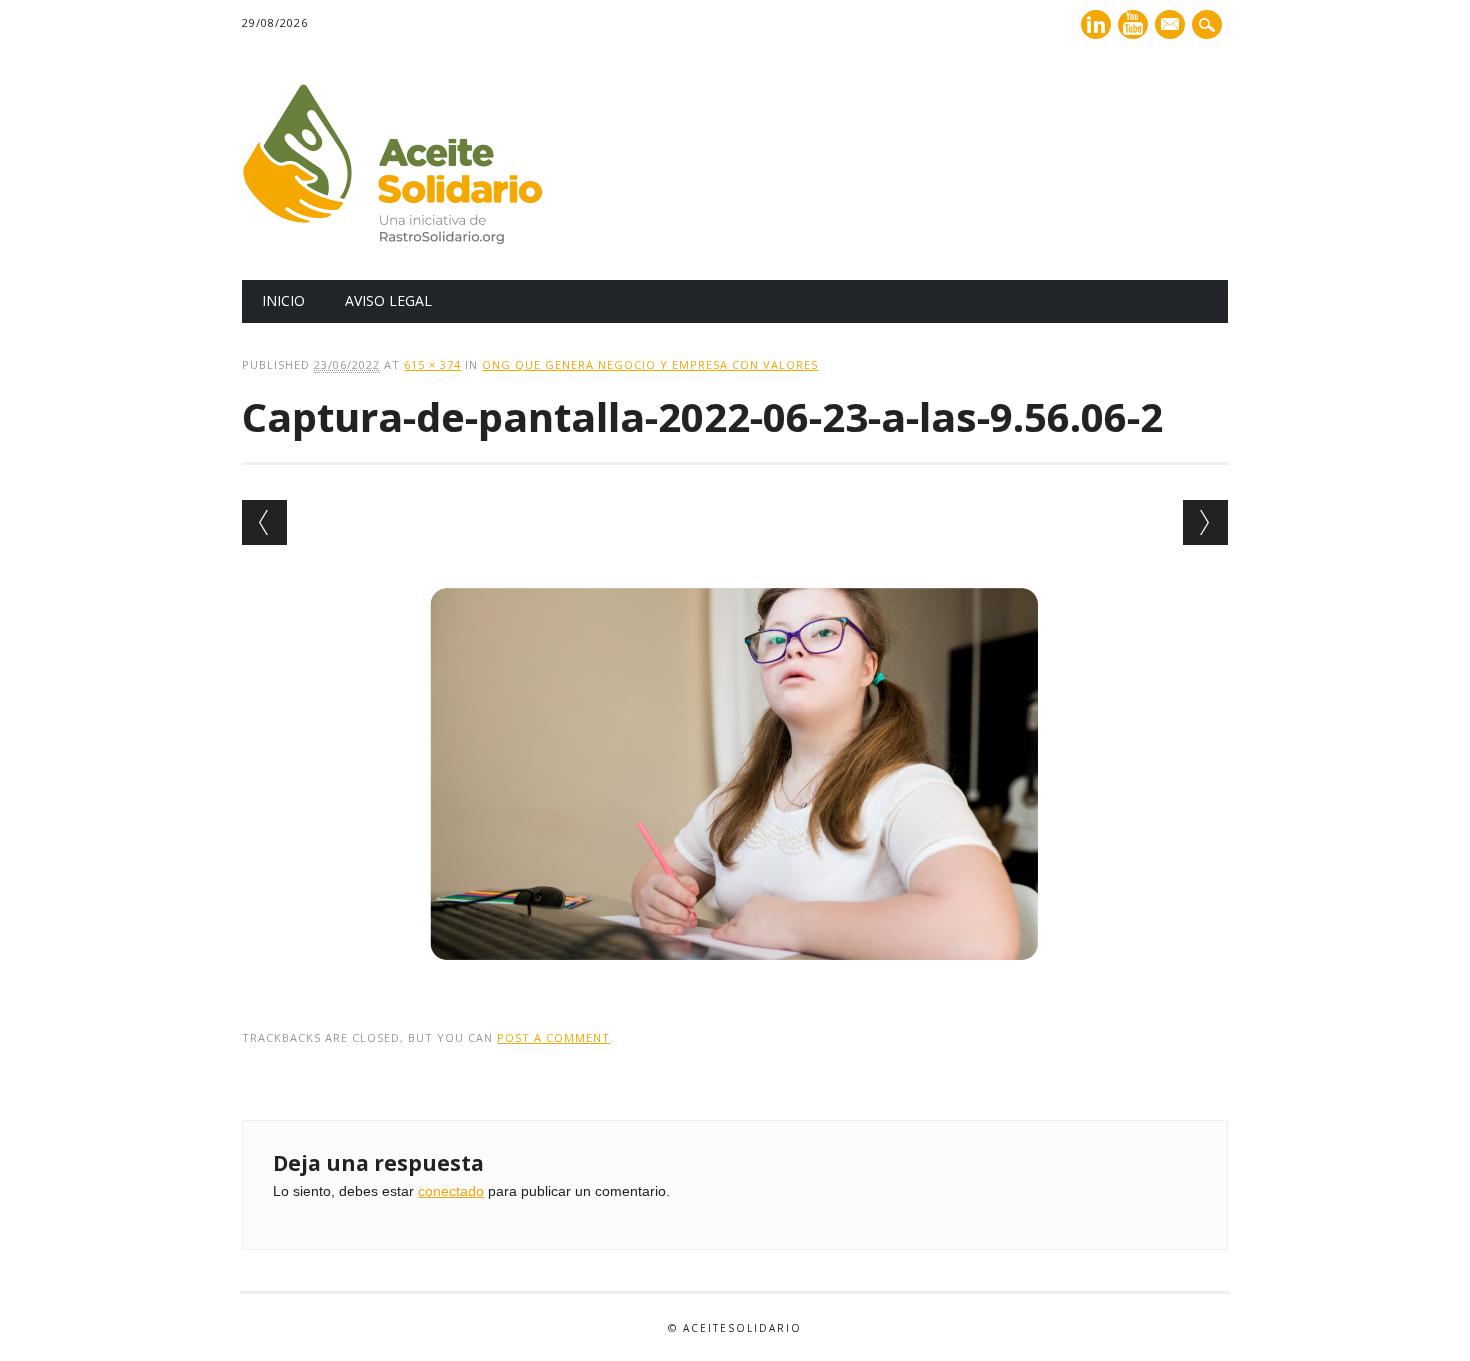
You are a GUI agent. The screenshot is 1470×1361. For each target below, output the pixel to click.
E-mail (1172, 26)
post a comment (553, 1037)
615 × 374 (432, 364)
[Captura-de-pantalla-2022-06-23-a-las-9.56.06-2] (735, 980)
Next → (1205, 522)
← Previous (264, 522)
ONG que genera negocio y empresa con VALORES (650, 364)
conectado (451, 1191)
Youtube (1133, 24)
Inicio (283, 300)
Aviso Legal (388, 300)
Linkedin (1096, 24)
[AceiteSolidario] (392, 239)
